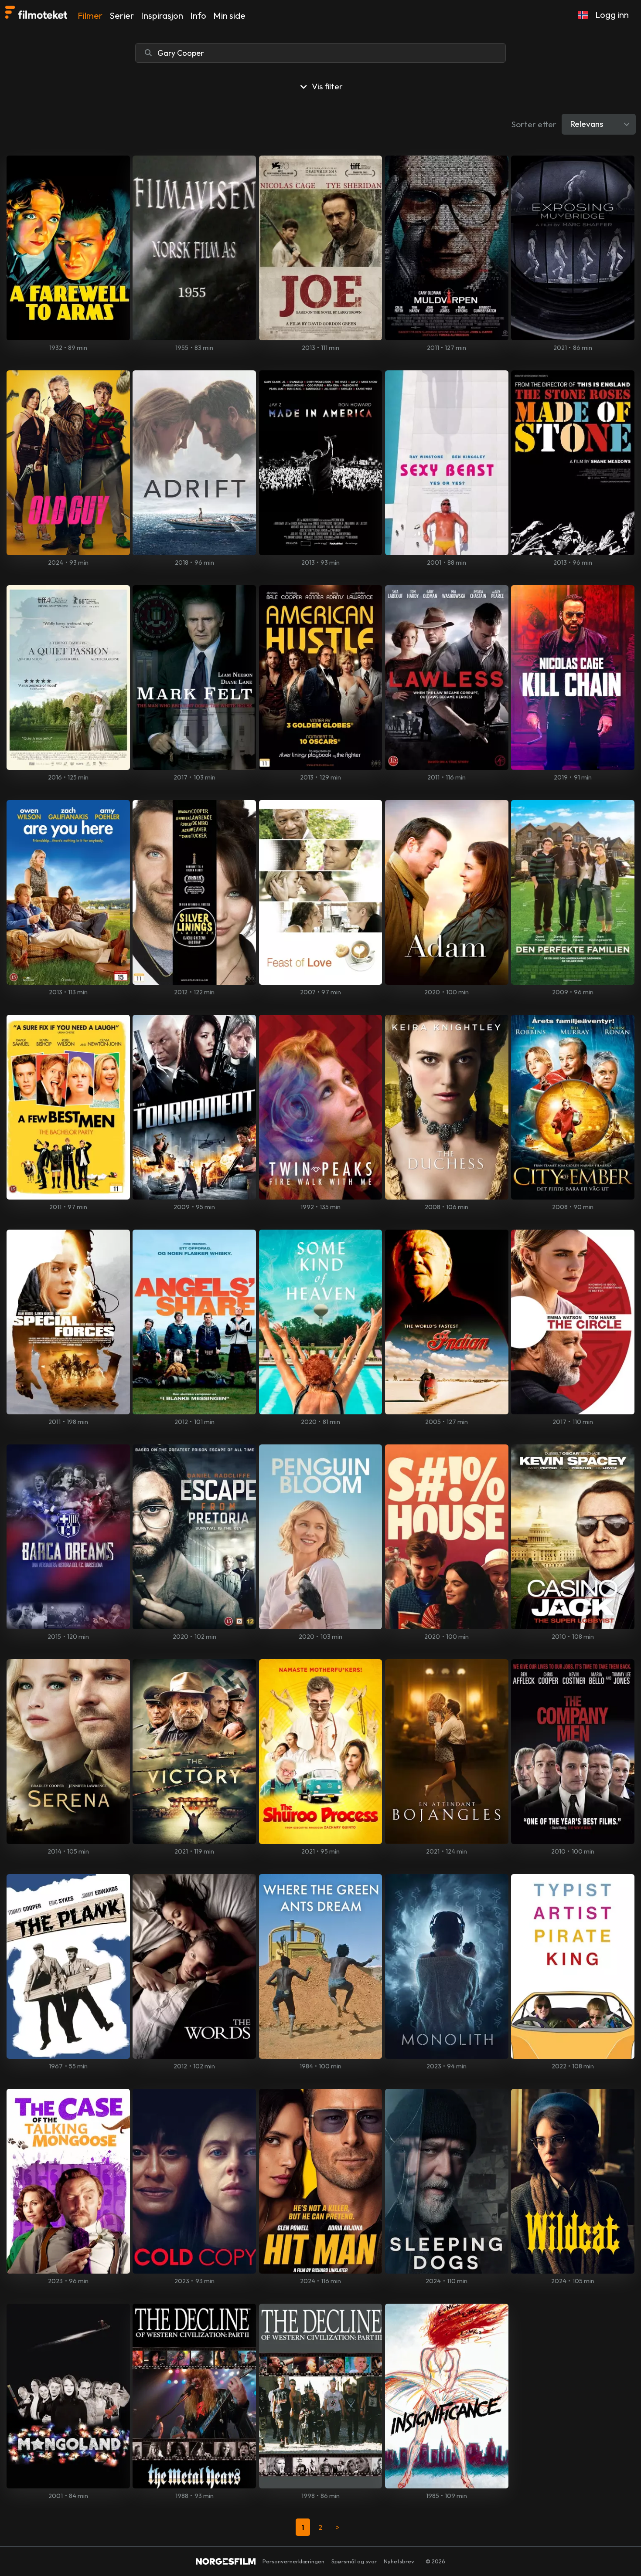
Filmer (90, 15)
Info (198, 15)
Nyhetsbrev (399, 2561)
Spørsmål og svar (354, 2561)
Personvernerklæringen (293, 2561)
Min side (229, 15)
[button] (583, 15)
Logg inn (612, 15)
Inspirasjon (162, 15)
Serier (122, 15)
